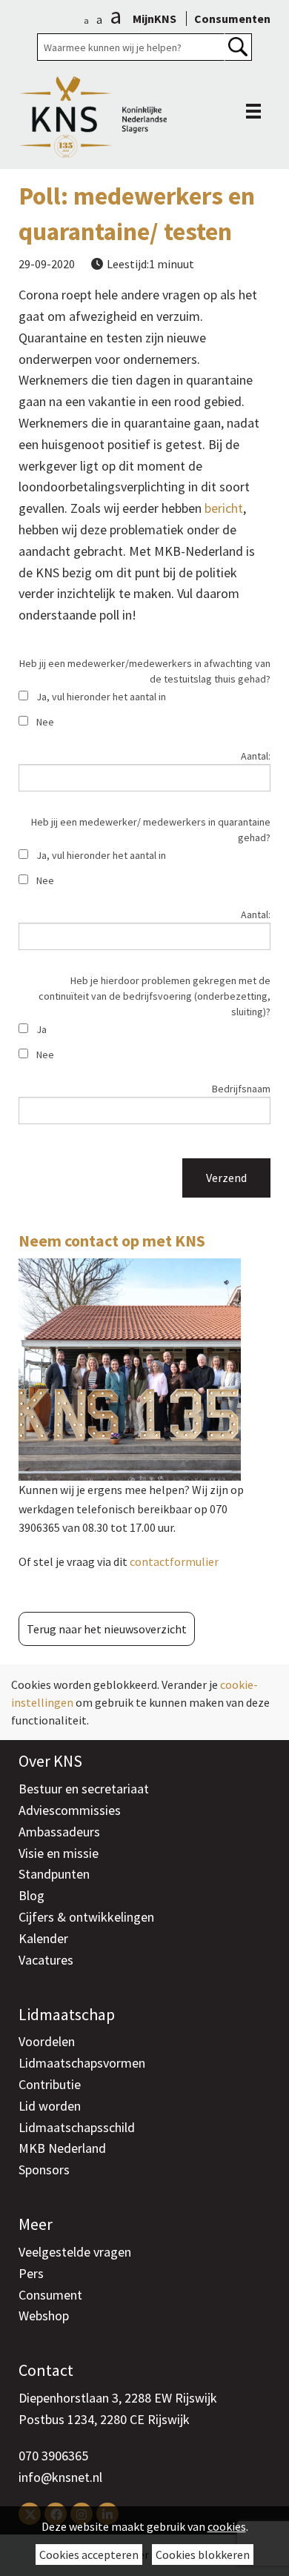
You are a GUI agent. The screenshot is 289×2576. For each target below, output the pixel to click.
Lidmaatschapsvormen (82, 2063)
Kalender (43, 1938)
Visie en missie (59, 1853)
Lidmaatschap (67, 2014)
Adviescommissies (70, 1810)
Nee (45, 722)
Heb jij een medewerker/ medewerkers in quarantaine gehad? (151, 830)
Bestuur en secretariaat (84, 1789)
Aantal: (256, 756)
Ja (41, 1029)
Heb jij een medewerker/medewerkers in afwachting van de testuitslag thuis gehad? (145, 671)
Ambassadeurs (59, 1832)
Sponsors (44, 2170)
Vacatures (46, 1960)
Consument (50, 2295)
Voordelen (47, 2041)
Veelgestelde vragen (75, 2252)
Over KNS (50, 1761)
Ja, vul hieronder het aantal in (101, 697)
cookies (227, 2526)
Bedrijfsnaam (241, 1089)
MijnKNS (155, 19)
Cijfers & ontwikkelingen (86, 1917)
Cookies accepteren (89, 2555)
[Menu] (250, 111)
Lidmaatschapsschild (77, 2127)
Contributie (50, 2084)
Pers (31, 2273)
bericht (224, 508)
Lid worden (50, 2106)
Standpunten (54, 1874)
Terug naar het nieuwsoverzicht (107, 1629)
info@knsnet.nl (60, 2477)
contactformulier (174, 1561)
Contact (46, 2370)
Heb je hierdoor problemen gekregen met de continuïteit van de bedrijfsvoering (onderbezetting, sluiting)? (155, 996)
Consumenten (232, 19)
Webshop (44, 2316)
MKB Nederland (62, 2148)
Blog (31, 1895)
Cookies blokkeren (203, 2555)
